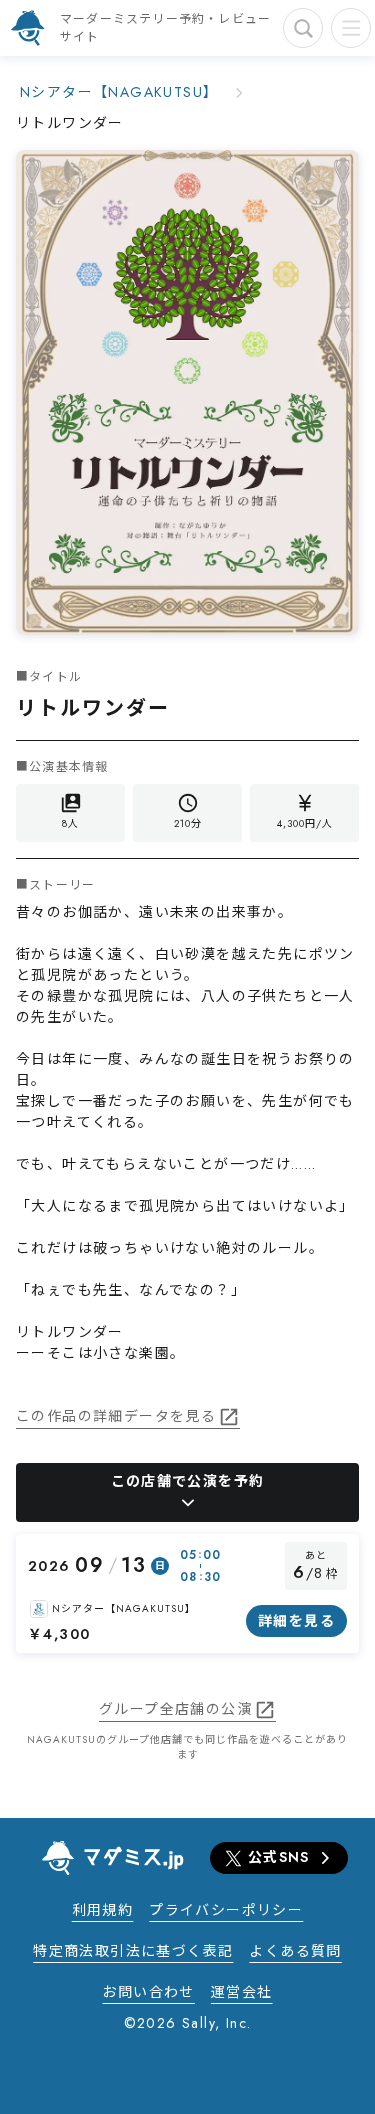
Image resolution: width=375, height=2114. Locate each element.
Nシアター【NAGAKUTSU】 (119, 92)
